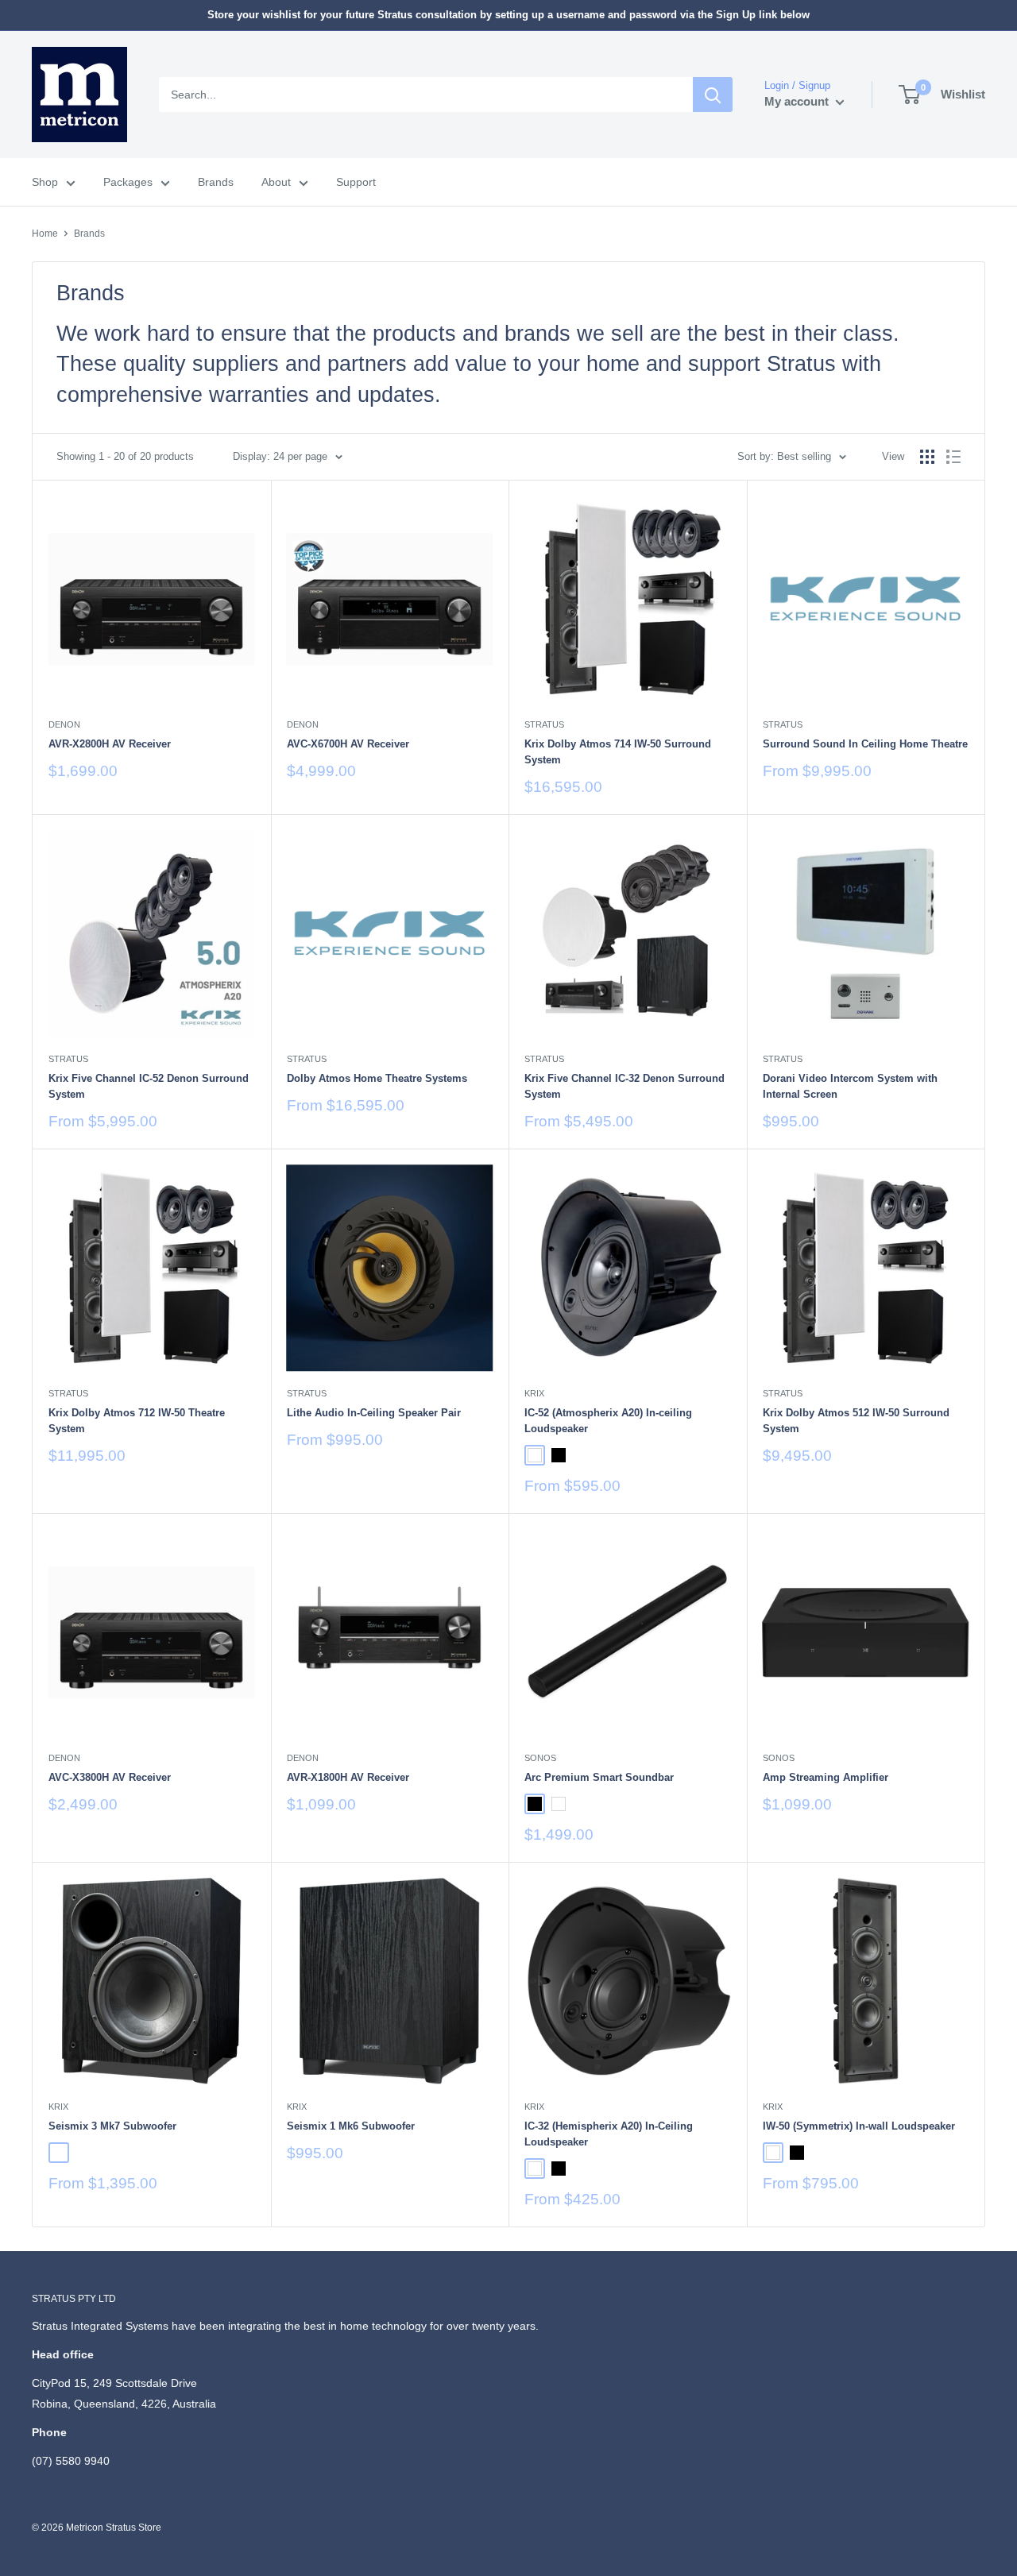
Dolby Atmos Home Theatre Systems (377, 1078)
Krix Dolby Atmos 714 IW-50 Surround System (618, 752)
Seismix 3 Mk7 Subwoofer (112, 2126)
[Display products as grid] (927, 457)
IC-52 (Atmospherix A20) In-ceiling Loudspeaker (608, 1421)
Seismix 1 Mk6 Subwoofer (351, 2126)
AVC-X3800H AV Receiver (110, 1777)
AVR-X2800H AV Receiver (110, 744)
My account (798, 101)
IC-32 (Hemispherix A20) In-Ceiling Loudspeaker (609, 2134)
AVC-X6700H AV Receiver (348, 744)
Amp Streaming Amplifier (826, 1777)
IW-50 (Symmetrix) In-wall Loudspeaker (859, 2126)
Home (45, 234)
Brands (216, 182)
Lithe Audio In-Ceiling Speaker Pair (374, 1413)
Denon (64, 724)
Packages (128, 182)
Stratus (544, 724)
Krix (534, 1393)
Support (356, 182)
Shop (45, 182)
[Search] (713, 95)
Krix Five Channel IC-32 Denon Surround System (625, 1086)
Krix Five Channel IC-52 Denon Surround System (149, 1086)
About (276, 182)
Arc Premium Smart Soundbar (599, 1777)
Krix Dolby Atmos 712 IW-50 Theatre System (137, 1421)
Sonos (540, 1758)
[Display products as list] (953, 457)
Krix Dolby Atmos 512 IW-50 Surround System (856, 1421)
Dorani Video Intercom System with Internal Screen (850, 1086)
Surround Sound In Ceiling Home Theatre (865, 744)
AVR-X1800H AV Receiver (348, 1777)
